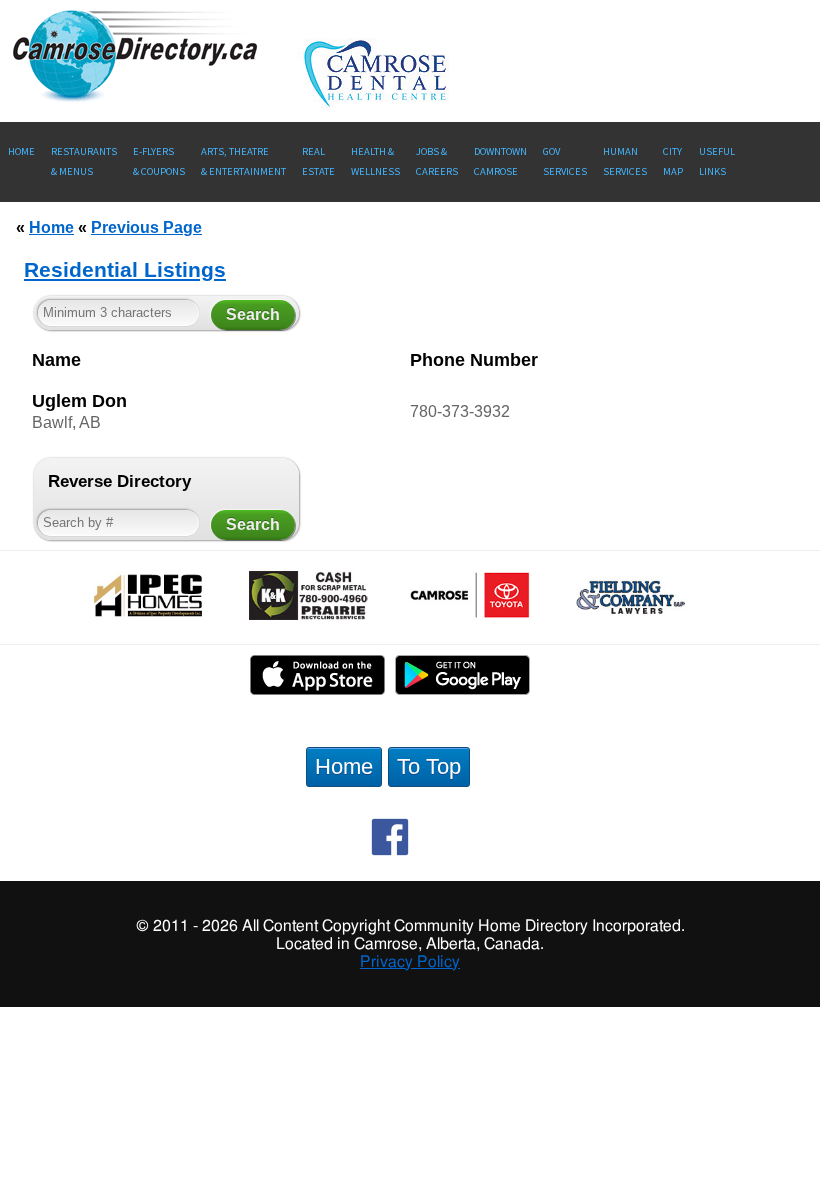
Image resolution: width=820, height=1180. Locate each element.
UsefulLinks (717, 161)
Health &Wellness (375, 161)
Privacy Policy (410, 962)
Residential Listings (125, 269)
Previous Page (146, 227)
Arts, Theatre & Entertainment (243, 161)
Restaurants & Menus (84, 161)
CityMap (673, 161)
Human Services (625, 161)
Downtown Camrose (500, 161)
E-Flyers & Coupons (159, 161)
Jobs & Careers (437, 161)
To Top (429, 766)
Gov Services (565, 161)
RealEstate (318, 161)
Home (21, 151)
